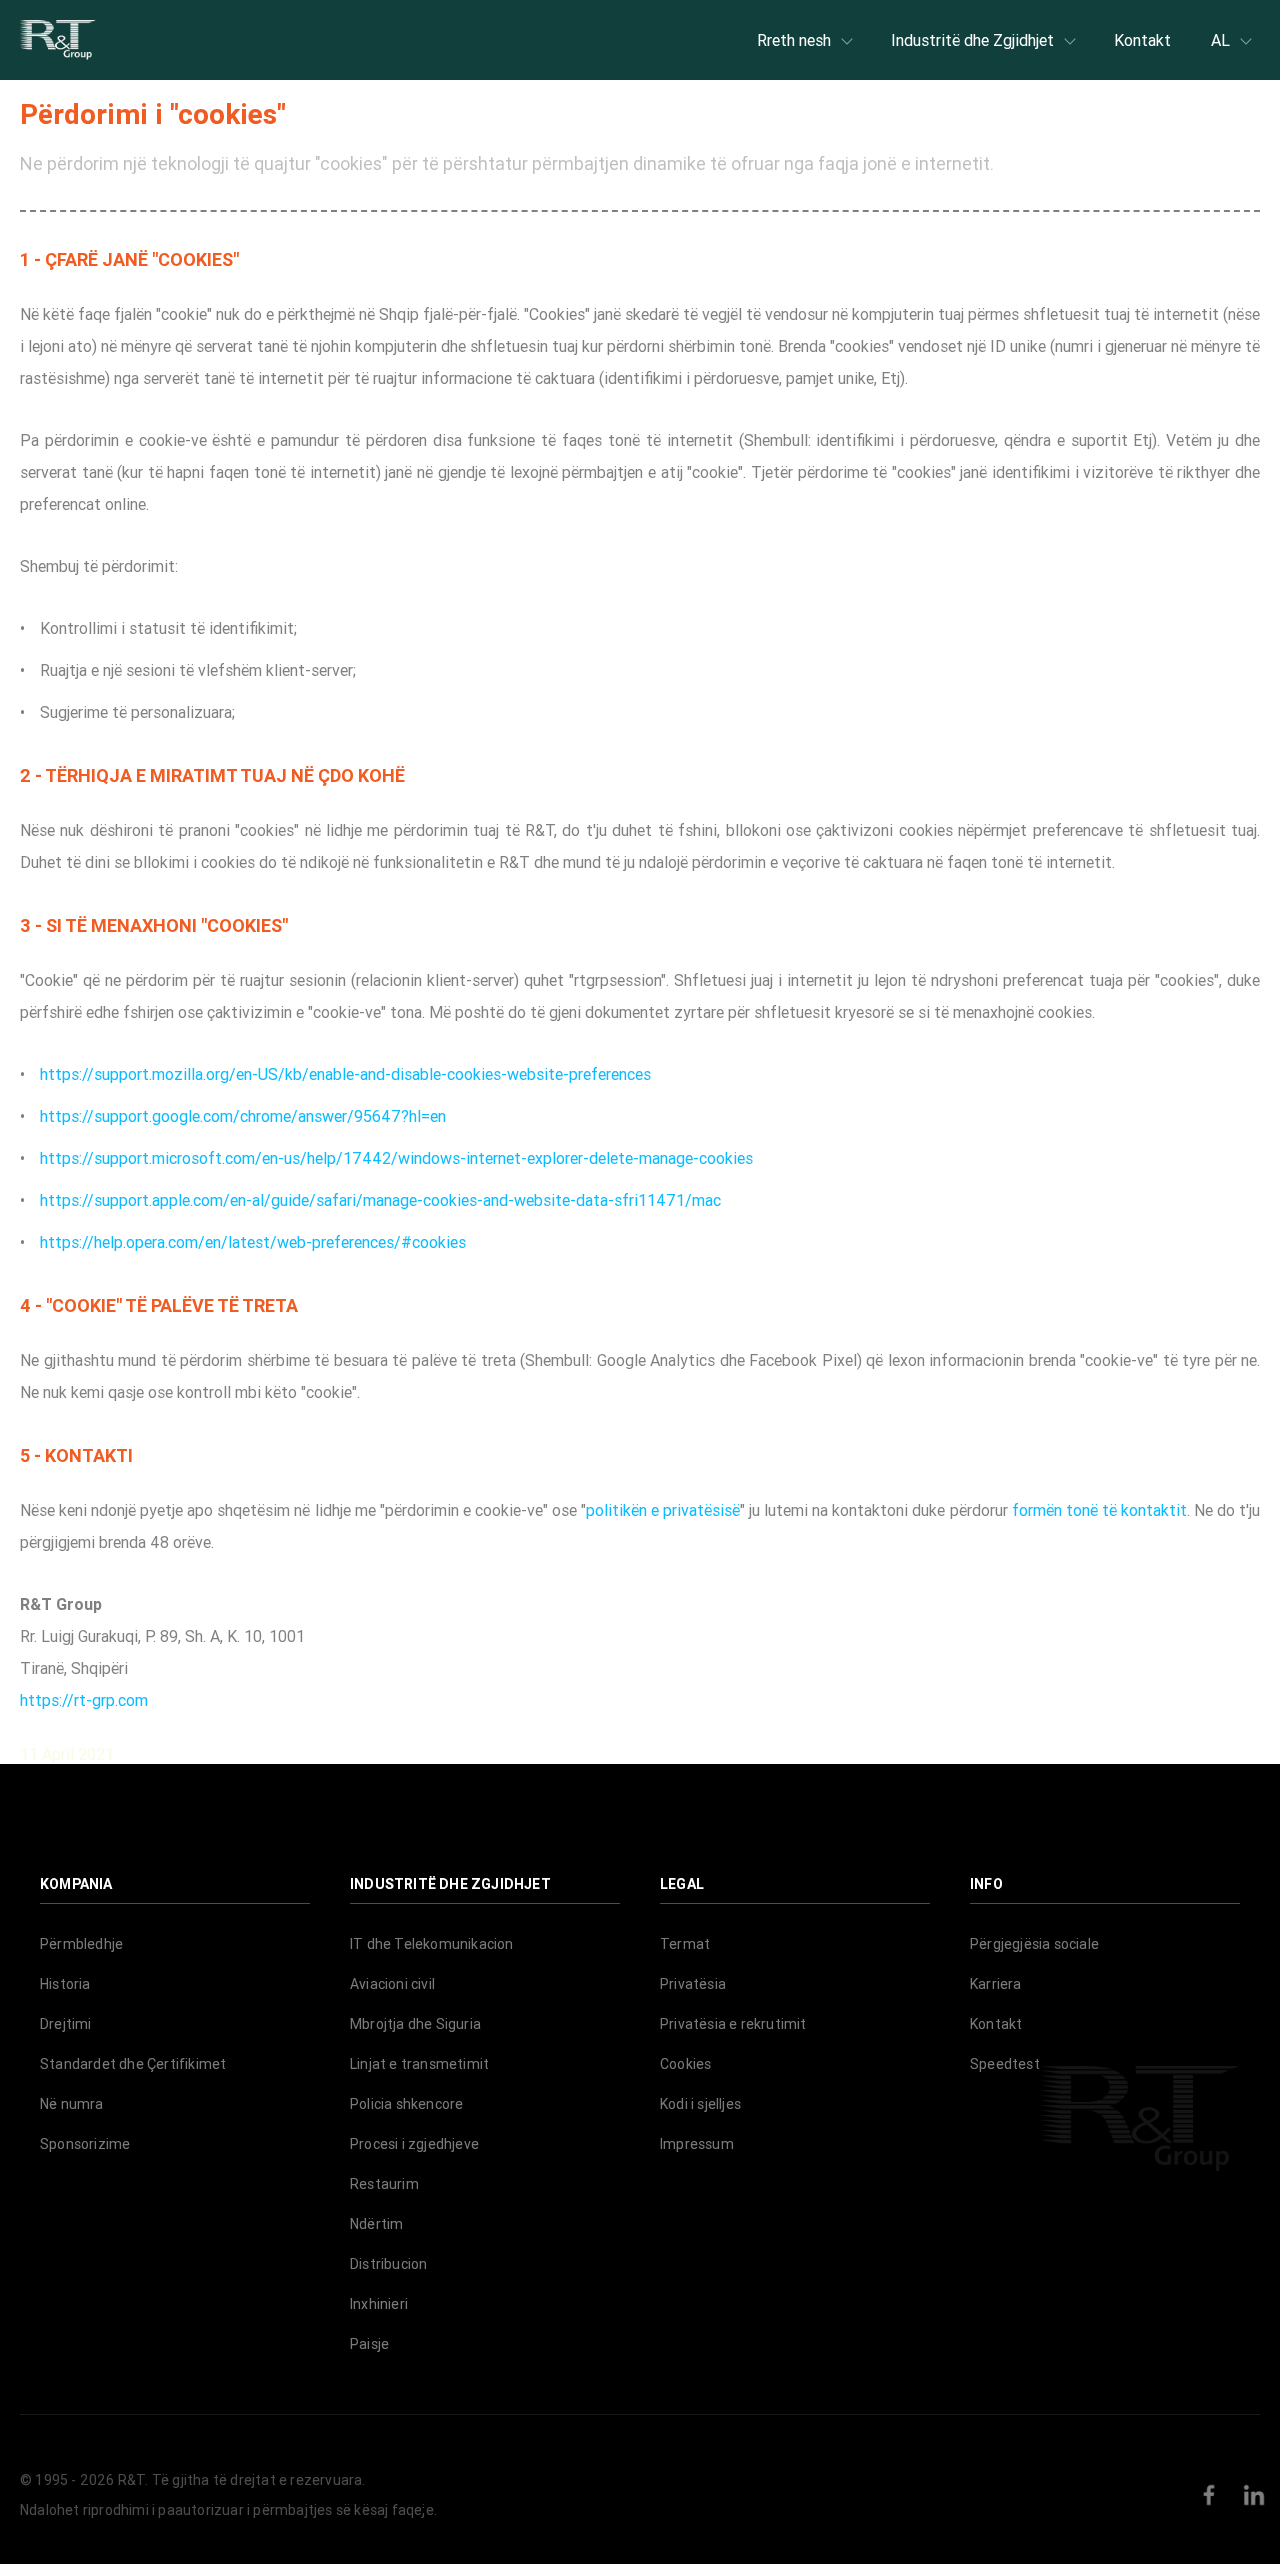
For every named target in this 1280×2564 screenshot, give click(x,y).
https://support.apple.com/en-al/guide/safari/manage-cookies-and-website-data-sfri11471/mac (380, 1200)
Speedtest (1005, 2064)
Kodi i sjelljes (700, 2104)
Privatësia (693, 1984)
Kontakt (1142, 40)
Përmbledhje (81, 1944)
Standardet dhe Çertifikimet (133, 2064)
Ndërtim (376, 2224)
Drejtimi (66, 2024)
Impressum (697, 2144)
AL (1220, 40)
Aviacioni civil (392, 1984)
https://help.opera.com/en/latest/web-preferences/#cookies (253, 1242)
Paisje (369, 2344)
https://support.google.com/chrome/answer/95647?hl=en (243, 1116)
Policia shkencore (406, 2104)
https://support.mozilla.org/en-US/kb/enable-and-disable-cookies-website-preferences (345, 1074)
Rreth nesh (794, 40)
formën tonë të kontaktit (1099, 1510)
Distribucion (388, 2264)
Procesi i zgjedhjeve (414, 2144)
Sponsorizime (85, 2144)
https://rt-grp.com (84, 1700)
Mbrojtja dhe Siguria (415, 2024)
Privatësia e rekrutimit (733, 2024)
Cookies (685, 2064)
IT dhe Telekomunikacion (432, 1944)
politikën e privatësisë (663, 1510)
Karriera (996, 1984)
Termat (685, 1944)
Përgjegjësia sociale (1034, 1944)
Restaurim (384, 2184)
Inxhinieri (379, 2304)
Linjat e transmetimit (419, 2064)
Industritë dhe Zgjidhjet (972, 40)
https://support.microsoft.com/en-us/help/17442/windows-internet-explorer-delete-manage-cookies (396, 1158)
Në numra (72, 2104)
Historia (65, 1984)
